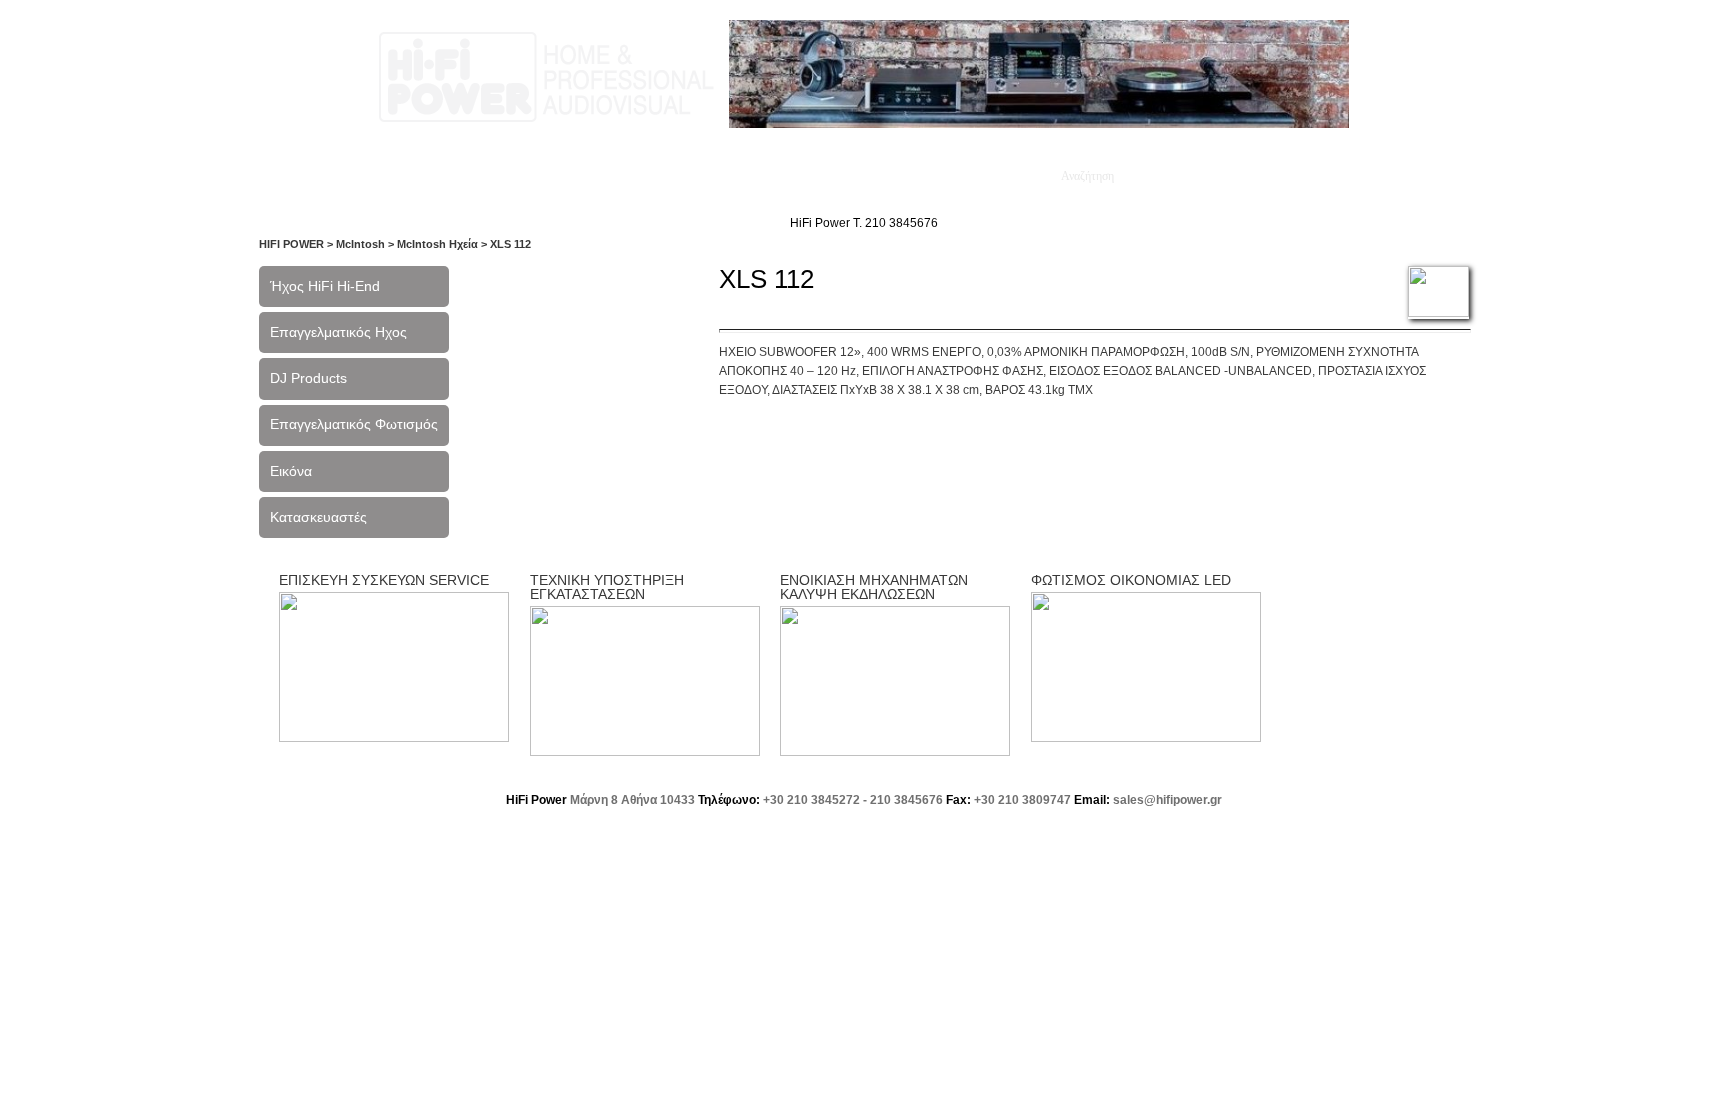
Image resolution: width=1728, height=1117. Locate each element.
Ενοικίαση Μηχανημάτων (955, 176)
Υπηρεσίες (517, 176)
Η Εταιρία (429, 176)
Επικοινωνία (806, 176)
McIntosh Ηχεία (437, 244)
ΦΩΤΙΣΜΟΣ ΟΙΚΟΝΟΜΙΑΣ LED (1131, 580)
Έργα (593, 176)
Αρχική (353, 176)
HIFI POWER (291, 244)
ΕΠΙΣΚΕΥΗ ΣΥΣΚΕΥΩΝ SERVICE (384, 580)
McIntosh (360, 244)
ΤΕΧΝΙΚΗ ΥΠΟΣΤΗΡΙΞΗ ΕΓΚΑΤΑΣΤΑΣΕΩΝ (607, 587)
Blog (727, 176)
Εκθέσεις (661, 176)
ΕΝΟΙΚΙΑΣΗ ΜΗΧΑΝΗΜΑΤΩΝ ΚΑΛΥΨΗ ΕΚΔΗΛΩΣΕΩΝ (874, 587)
